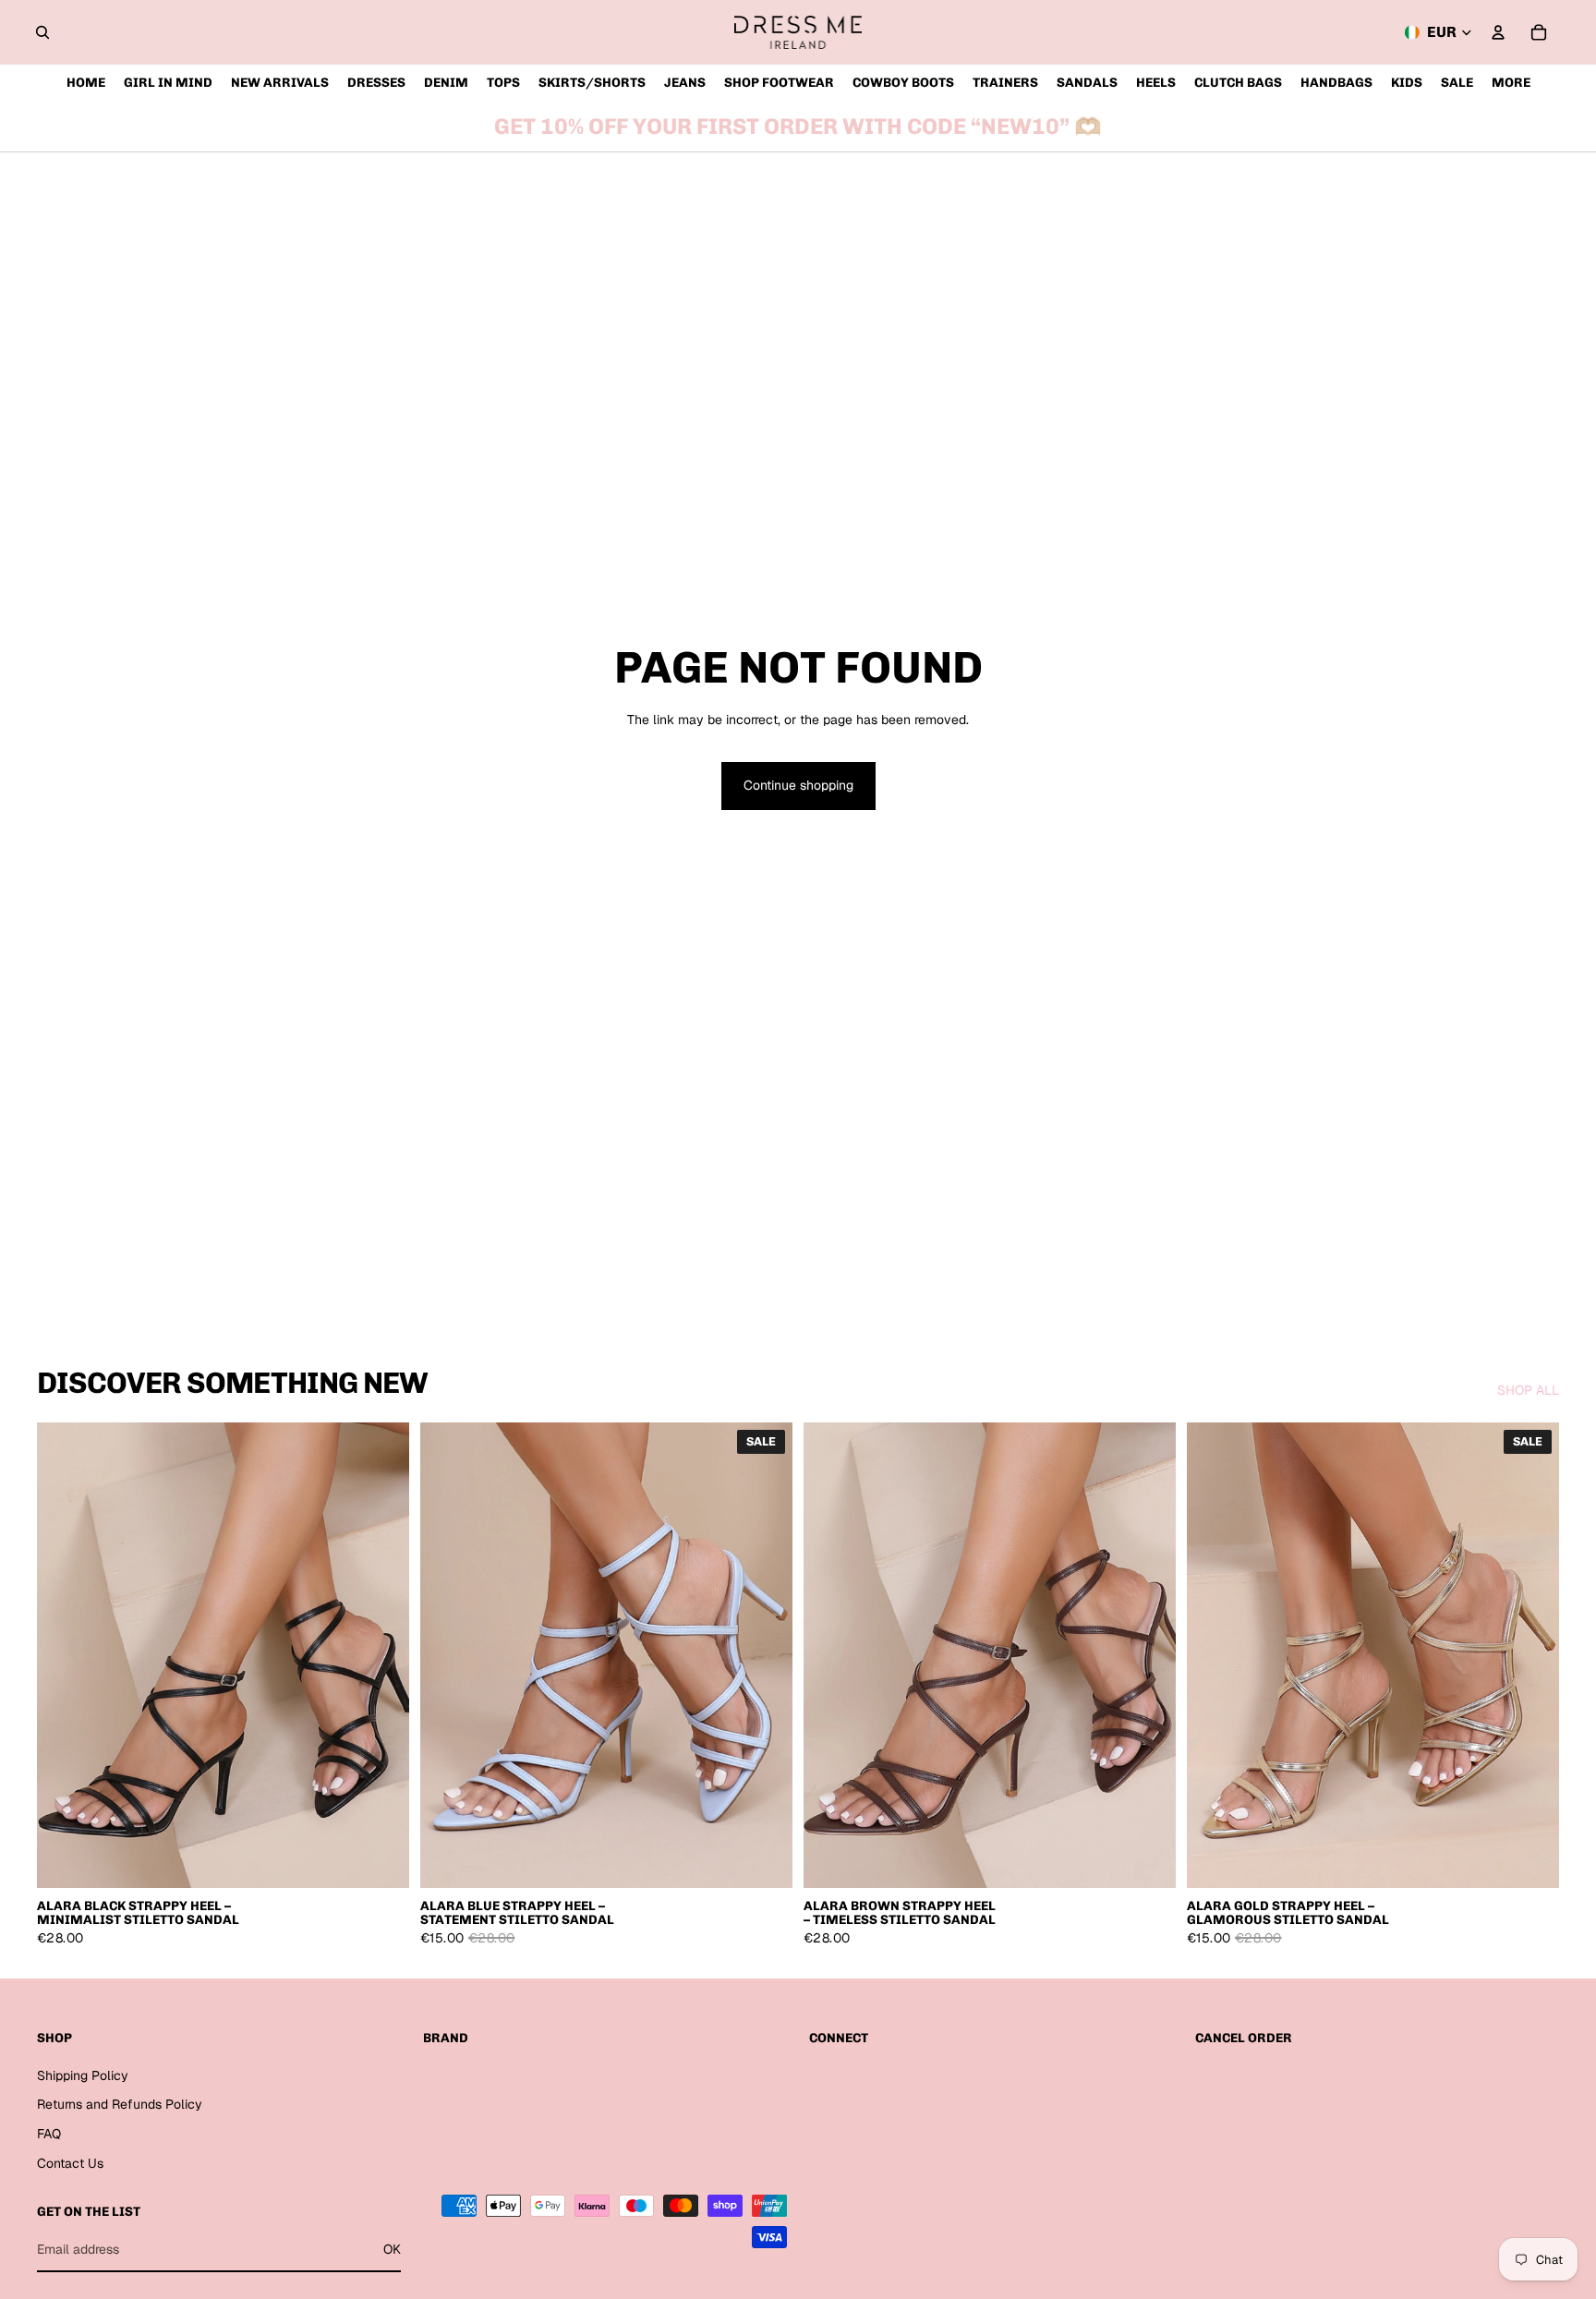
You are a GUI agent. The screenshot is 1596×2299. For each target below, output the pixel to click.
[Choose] (381, 1859)
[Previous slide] (65, 1655)
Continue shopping (798, 785)
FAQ (49, 2134)
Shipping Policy (83, 2075)
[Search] (42, 32)
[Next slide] (381, 1655)
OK (392, 2249)
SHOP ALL (1528, 1390)
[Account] (1498, 32)
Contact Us (70, 2163)
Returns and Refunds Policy (120, 2104)
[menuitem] (1511, 83)
